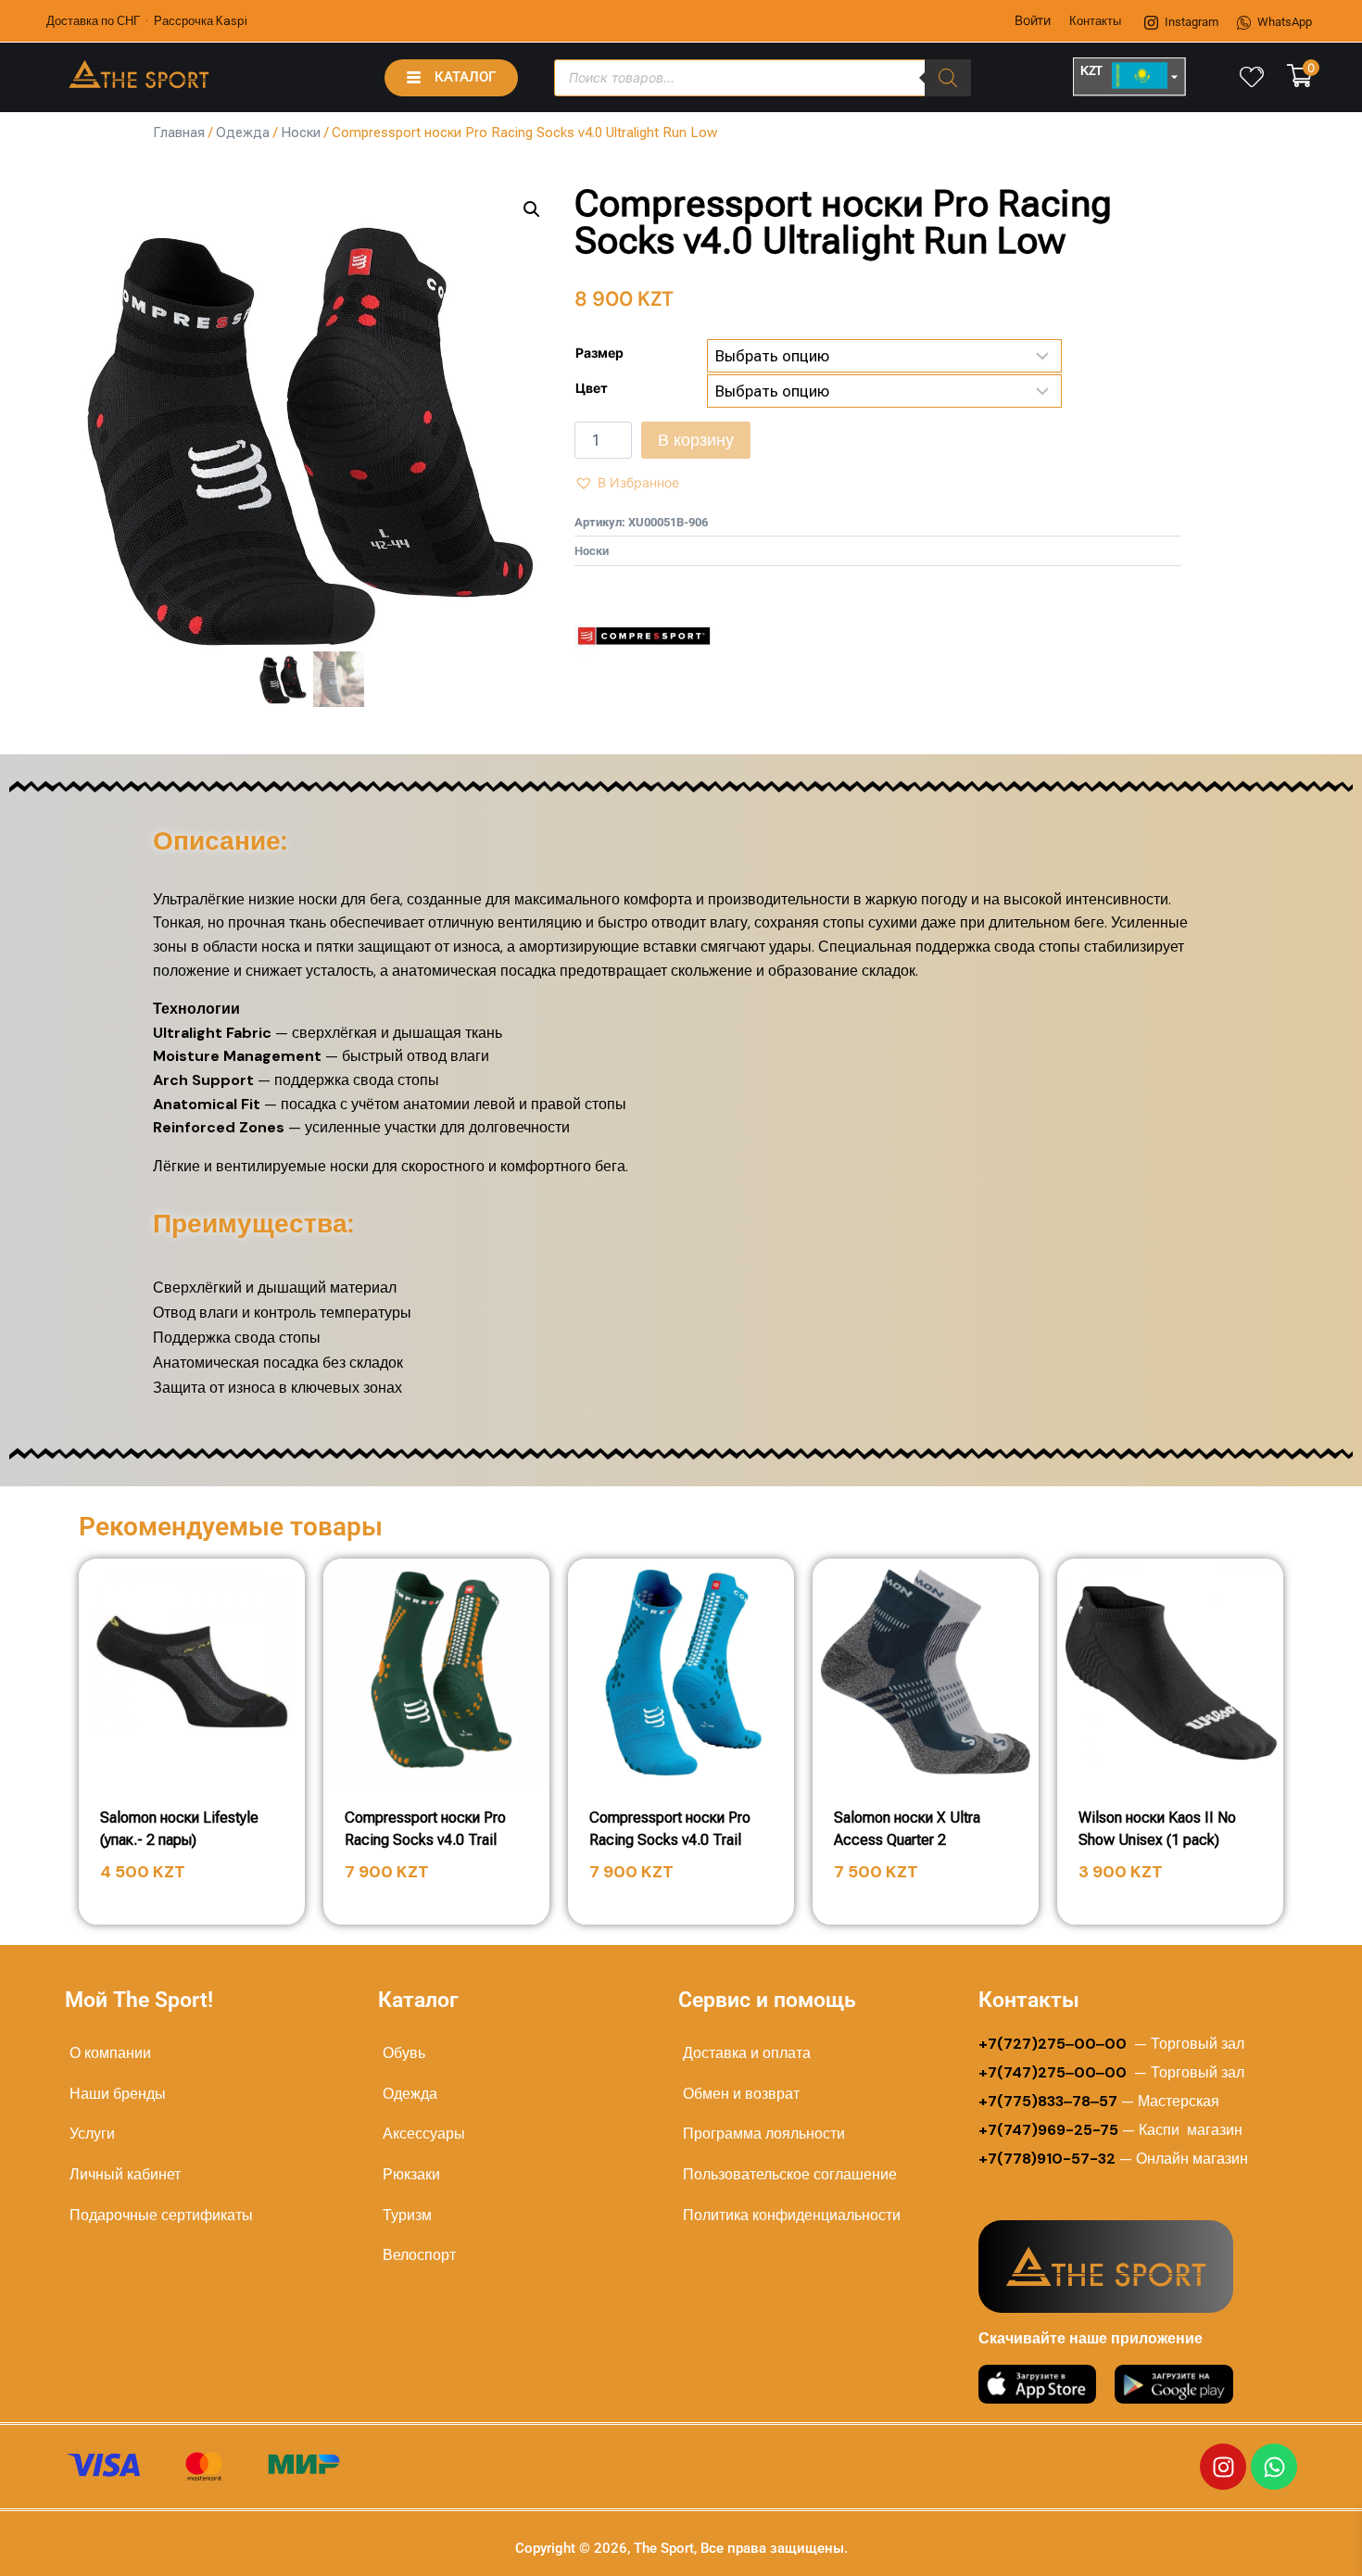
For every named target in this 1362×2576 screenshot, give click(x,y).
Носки (301, 133)
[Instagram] (1223, 2467)
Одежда (243, 133)
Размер (599, 353)
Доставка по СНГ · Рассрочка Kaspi (147, 21)
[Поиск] (948, 78)
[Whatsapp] (1274, 2467)
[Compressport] (644, 636)
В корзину (696, 440)
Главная (179, 133)
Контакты (1095, 21)
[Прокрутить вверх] (1289, 2540)
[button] (532, 209)
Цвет (592, 388)
